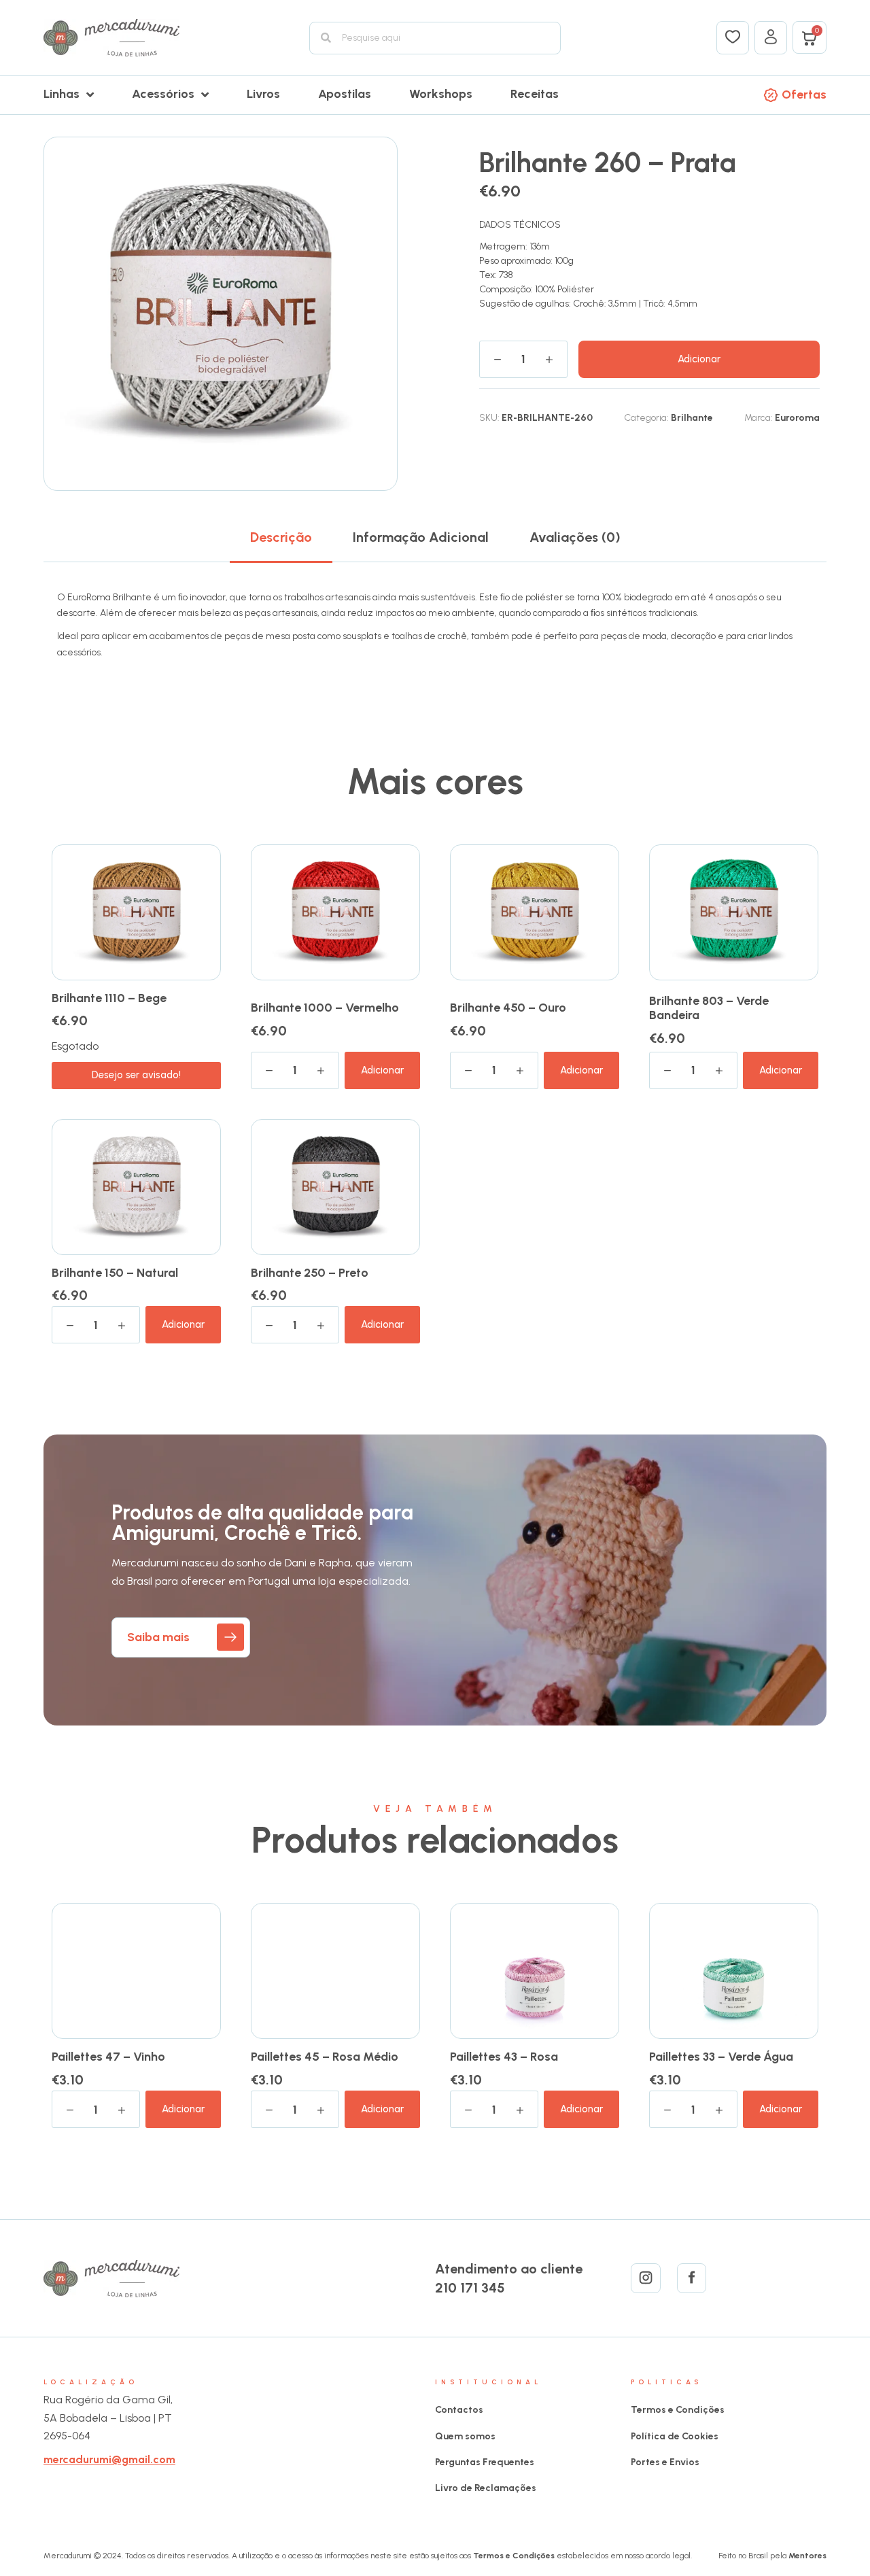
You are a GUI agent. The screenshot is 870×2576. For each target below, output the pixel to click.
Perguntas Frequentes (485, 2462)
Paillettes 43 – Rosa (504, 2057)
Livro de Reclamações (486, 2488)
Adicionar (699, 359)
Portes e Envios (665, 2462)
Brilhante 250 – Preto (310, 1273)
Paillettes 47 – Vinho (108, 2057)
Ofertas (804, 95)
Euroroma (797, 418)
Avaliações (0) (575, 537)
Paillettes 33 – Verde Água (721, 2057)
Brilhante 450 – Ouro (508, 1008)
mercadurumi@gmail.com (109, 2459)
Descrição (281, 537)
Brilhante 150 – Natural (115, 1273)
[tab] (281, 537)
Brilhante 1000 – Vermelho (325, 1008)
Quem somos (465, 2436)
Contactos (459, 2410)
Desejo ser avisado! (136, 1075)
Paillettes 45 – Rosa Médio (325, 2057)
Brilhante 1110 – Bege (109, 998)
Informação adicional (421, 537)
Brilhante (692, 418)
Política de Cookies (675, 2436)
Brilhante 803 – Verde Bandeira (709, 1008)
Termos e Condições (678, 2410)
